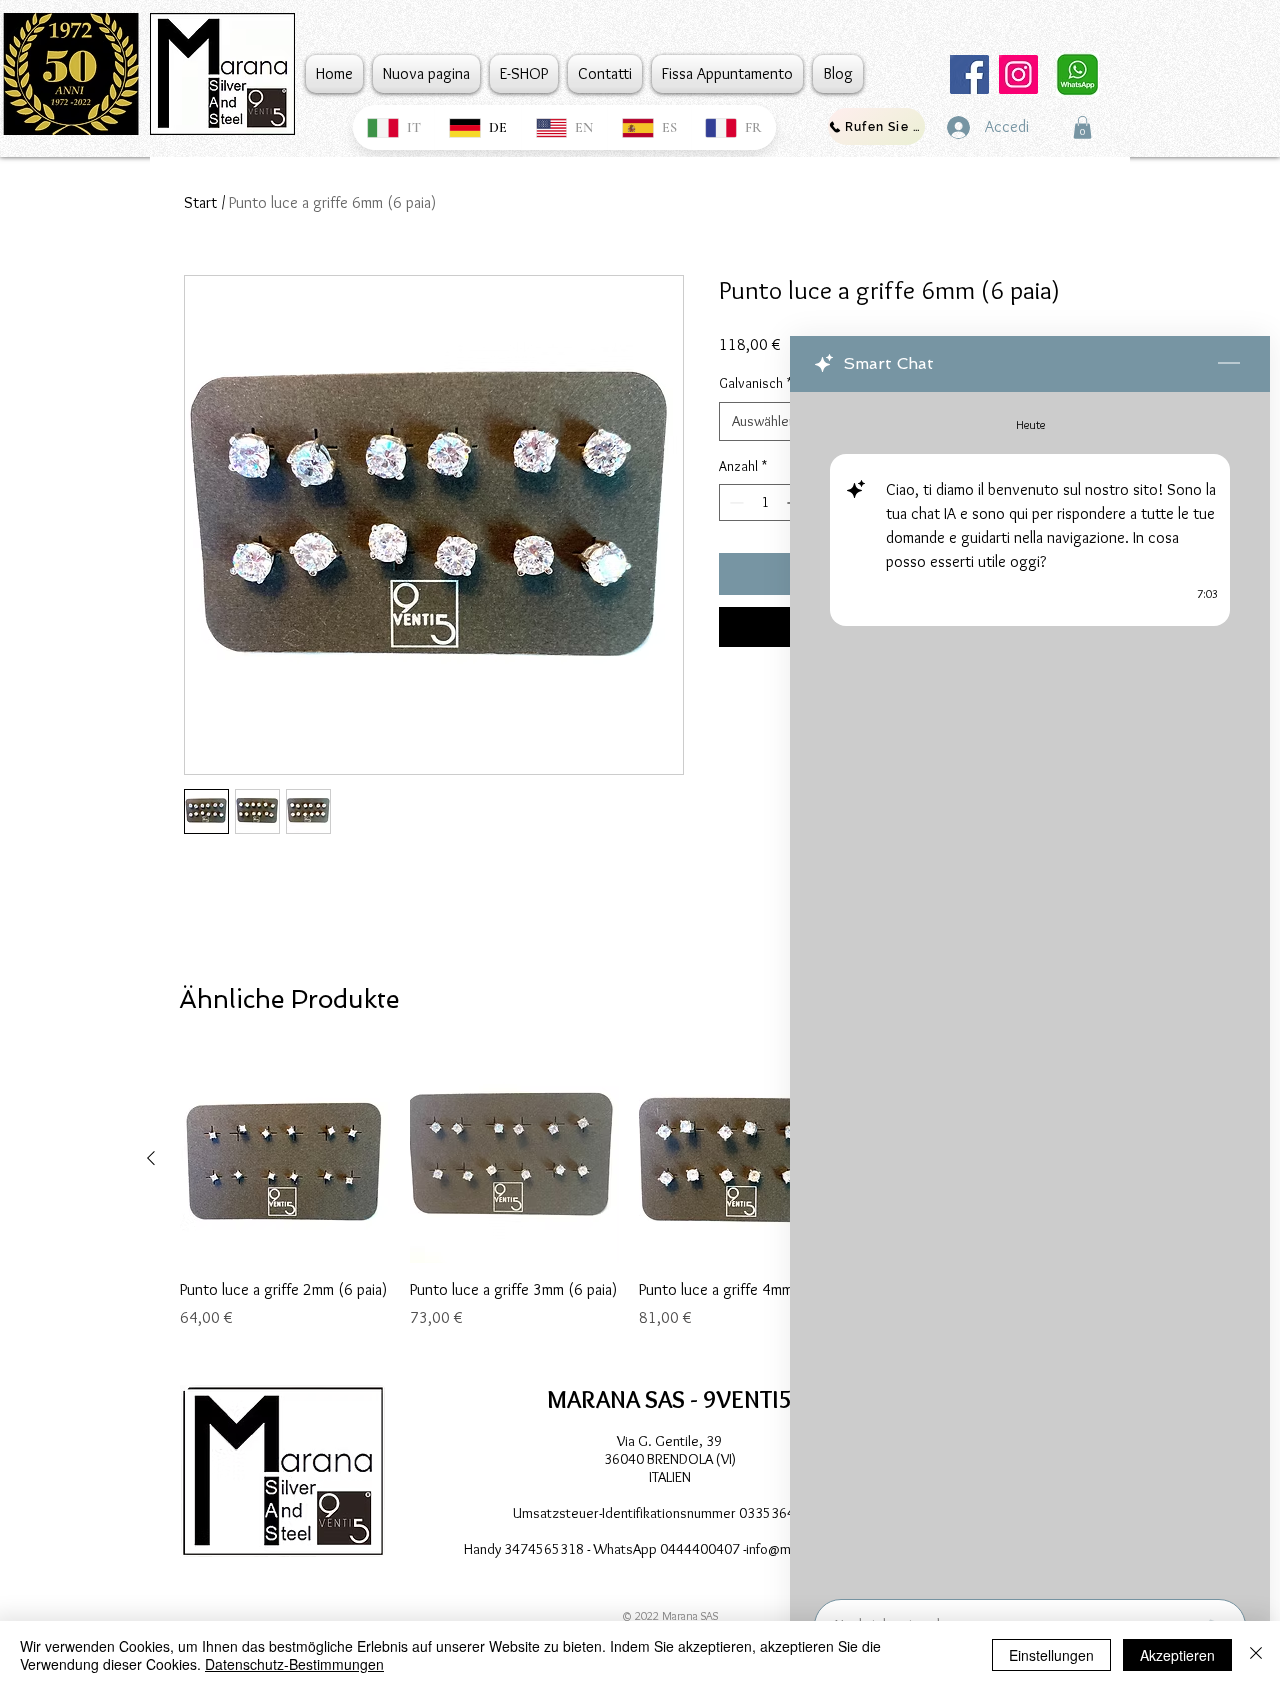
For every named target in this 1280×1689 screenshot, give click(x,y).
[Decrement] (734, 502)
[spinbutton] (765, 502)
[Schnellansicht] (285, 1159)
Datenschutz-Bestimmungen (294, 1664)
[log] (1030, 989)
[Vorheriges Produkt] (151, 1158)
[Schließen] (1256, 1655)
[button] (1082, 127)
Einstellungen (1051, 1655)
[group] (629, 1203)
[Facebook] (969, 74)
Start (200, 202)
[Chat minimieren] (1229, 364)
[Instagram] (1018, 74)
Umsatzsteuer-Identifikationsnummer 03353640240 (670, 1513)
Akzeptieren (1177, 1655)
